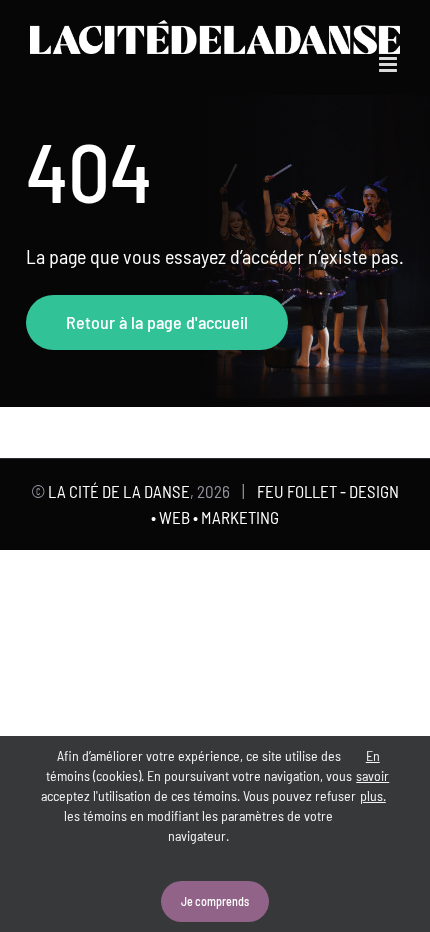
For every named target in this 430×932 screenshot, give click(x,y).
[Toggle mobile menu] (389, 64)
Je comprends (215, 901)
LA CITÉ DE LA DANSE (119, 491)
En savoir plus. (372, 775)
